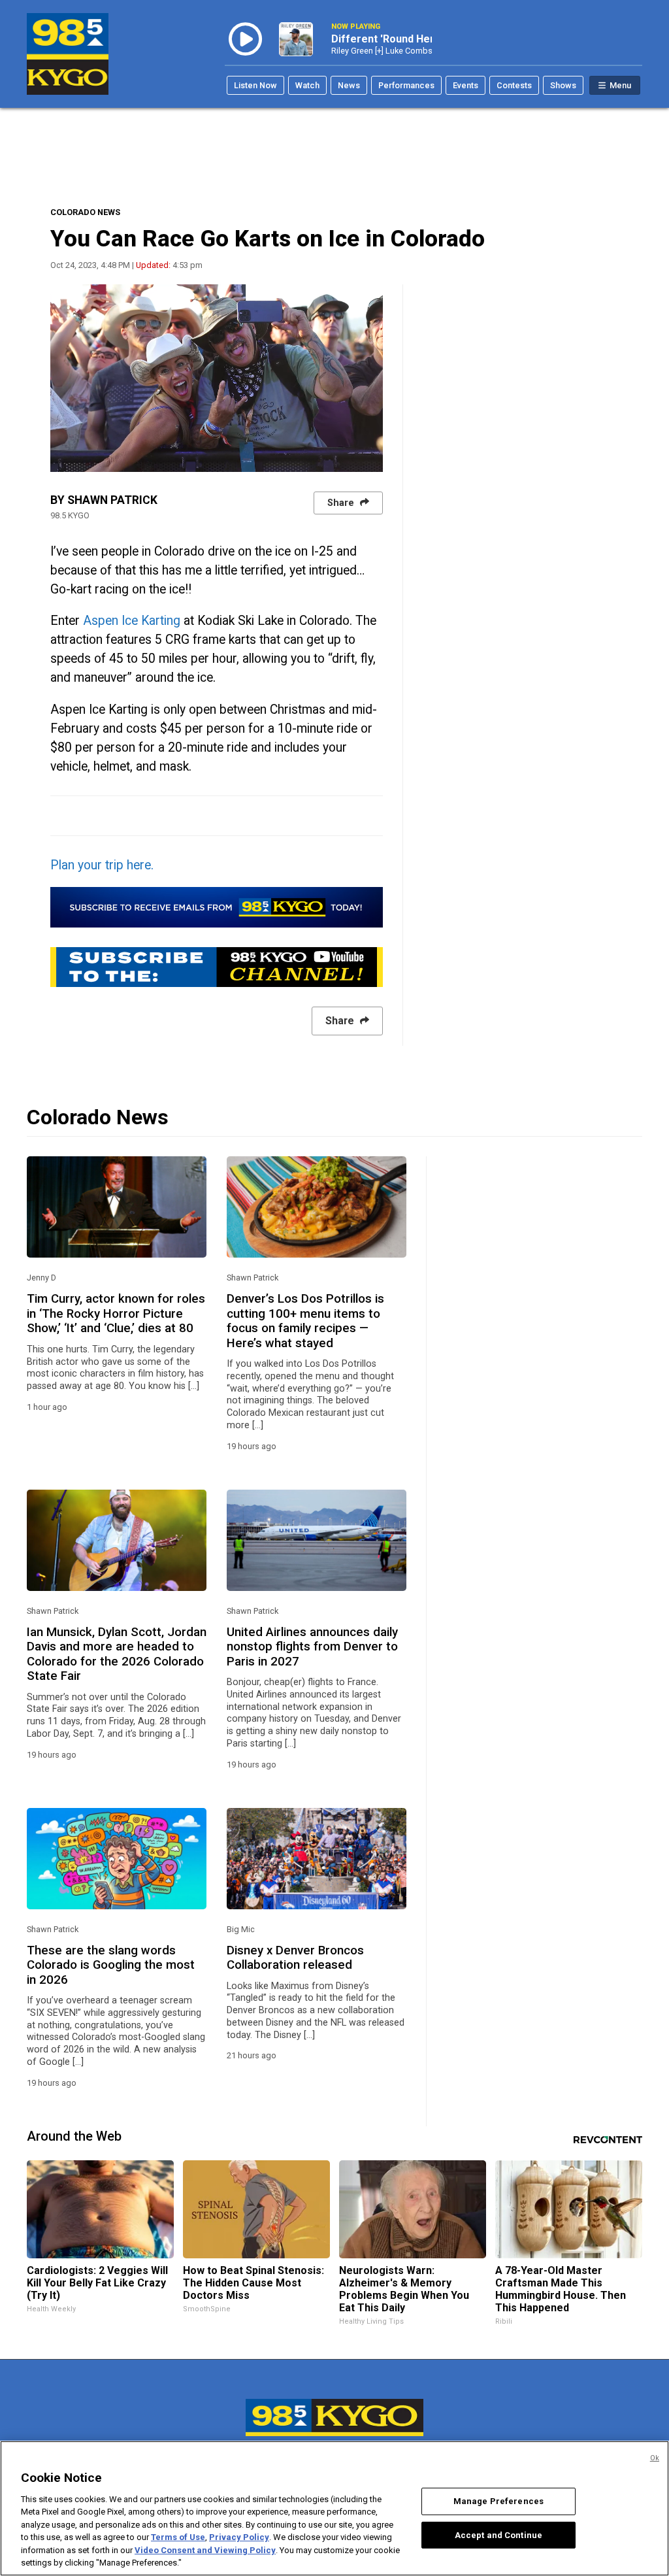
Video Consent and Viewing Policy (205, 2550)
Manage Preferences (498, 2501)
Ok (655, 2458)
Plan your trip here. (104, 865)
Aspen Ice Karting (132, 621)
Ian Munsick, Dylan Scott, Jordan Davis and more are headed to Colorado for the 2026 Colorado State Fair (117, 1654)
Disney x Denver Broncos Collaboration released (295, 1958)
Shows (563, 85)
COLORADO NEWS (85, 212)
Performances (406, 85)
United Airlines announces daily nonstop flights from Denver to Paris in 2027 (312, 1647)
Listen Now (255, 85)
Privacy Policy (239, 2537)
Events (465, 85)
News (349, 85)
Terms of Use (178, 2537)
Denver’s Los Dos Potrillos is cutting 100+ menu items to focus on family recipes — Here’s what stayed (305, 1321)
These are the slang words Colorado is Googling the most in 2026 (111, 1965)
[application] (217, 378)
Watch (307, 85)
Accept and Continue (498, 2534)
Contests (514, 85)
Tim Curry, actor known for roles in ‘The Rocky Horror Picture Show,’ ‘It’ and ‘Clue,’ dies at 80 (116, 1313)
